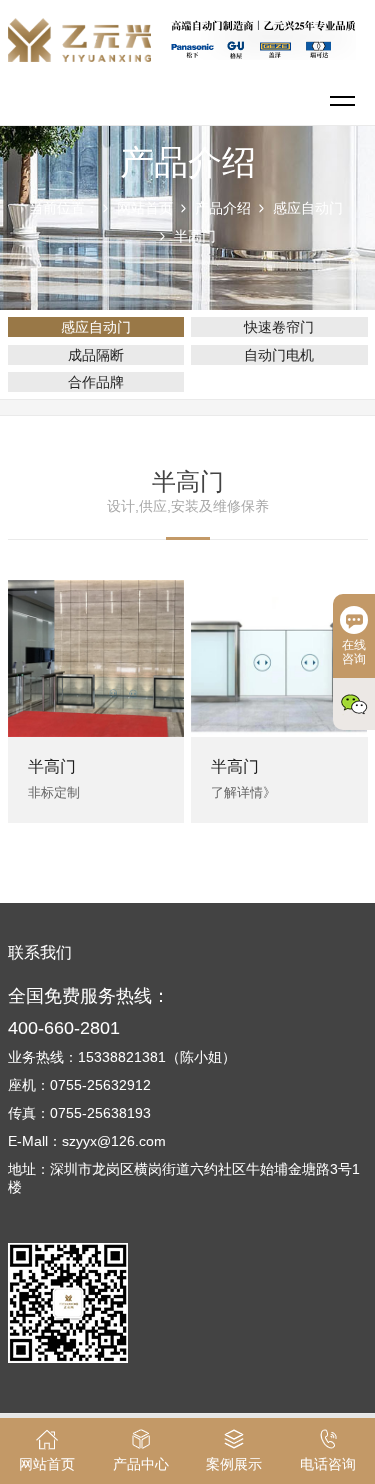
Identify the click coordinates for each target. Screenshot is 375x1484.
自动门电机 (279, 355)
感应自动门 (308, 208)
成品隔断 (96, 355)
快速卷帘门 (279, 327)
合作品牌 (96, 382)
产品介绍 (223, 208)
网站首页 (145, 208)
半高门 (195, 236)
